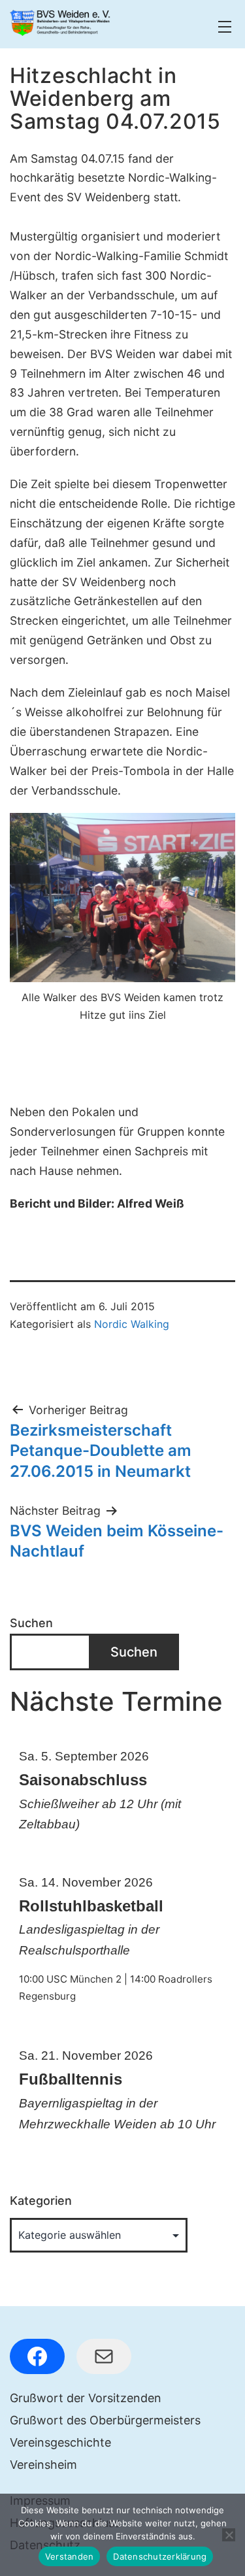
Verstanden (70, 2556)
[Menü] (223, 27)
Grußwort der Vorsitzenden (86, 2398)
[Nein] (229, 2535)
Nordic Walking (132, 1324)
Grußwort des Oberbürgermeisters (105, 2420)
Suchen (31, 1623)
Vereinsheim (43, 2465)
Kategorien (41, 2201)
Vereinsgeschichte (60, 2442)
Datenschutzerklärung (160, 2556)
